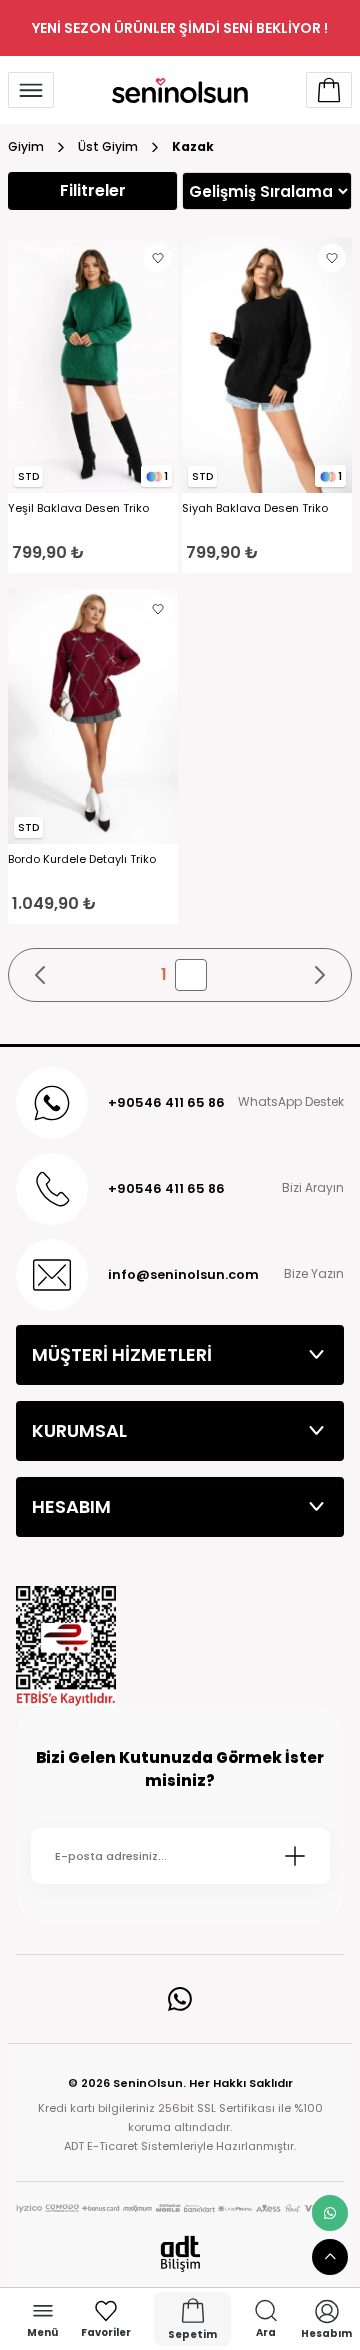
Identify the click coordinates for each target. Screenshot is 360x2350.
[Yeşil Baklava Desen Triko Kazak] (93, 365)
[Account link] (329, 90)
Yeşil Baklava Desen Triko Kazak (78, 508)
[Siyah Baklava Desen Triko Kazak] (267, 365)
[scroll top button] (330, 2257)
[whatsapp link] (330, 2213)
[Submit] (295, 1856)
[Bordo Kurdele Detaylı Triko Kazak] (93, 716)
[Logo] (180, 90)
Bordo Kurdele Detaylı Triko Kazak (82, 859)
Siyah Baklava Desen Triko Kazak (255, 508)
